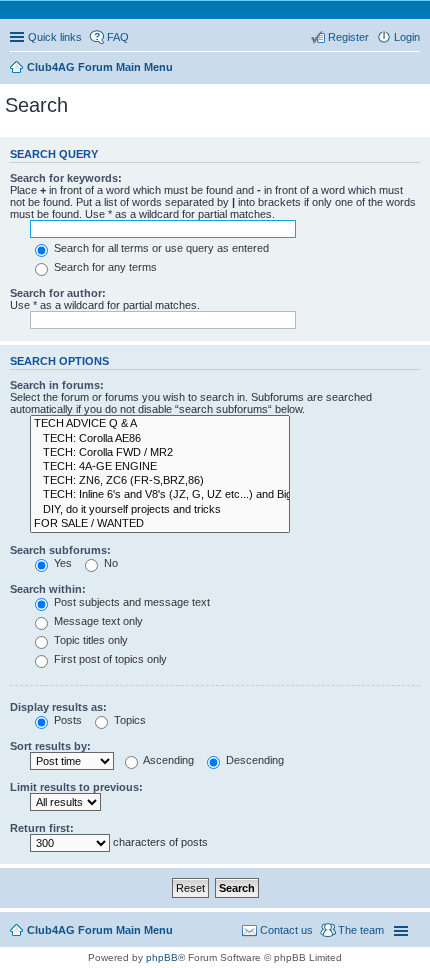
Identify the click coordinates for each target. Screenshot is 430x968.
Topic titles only (89, 640)
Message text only (97, 621)
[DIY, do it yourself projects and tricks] (160, 510)
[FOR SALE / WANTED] (160, 524)
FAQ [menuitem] (118, 37)
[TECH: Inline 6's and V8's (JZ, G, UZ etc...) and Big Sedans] (160, 495)
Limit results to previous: (76, 787)
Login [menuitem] (407, 37)
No (109, 563)
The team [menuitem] (361, 930)
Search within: (48, 589)
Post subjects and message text (130, 602)
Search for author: (58, 293)
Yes (61, 563)
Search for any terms (104, 267)
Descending (253, 760)
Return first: (42, 828)
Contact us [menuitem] (286, 930)
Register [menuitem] (348, 37)
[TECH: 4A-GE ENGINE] (160, 467)
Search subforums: (60, 550)
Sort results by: (50, 746)
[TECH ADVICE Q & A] (160, 424)
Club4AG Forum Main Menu (100, 930)
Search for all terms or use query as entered (160, 248)
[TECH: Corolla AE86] (160, 439)
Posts (66, 720)
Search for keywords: (66, 178)
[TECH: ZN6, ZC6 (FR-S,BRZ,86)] (160, 481)
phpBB (162, 957)
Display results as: (58, 707)
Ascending (167, 760)
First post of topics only (109, 659)
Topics (128, 720)
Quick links (55, 37)
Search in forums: (57, 385)
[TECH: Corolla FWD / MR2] (160, 453)
